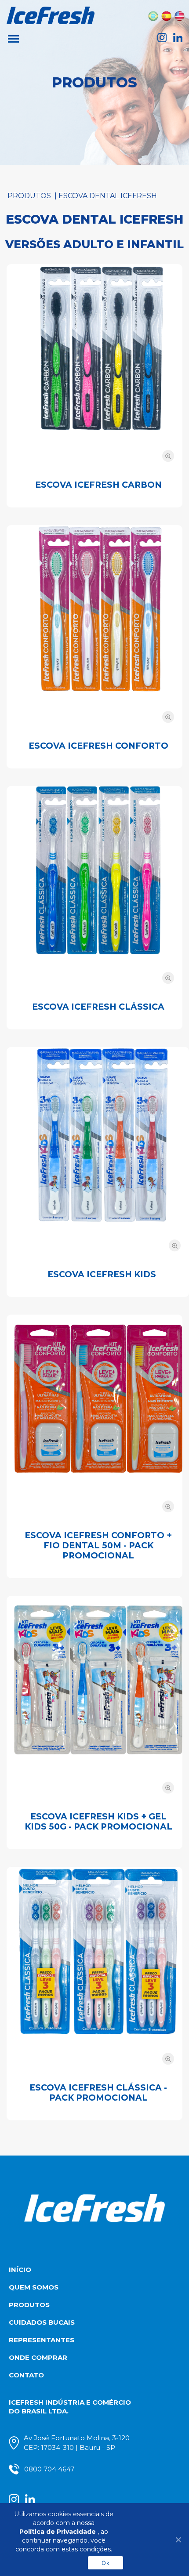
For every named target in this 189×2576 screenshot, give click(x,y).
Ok (105, 2563)
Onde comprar (38, 2357)
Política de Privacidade (58, 2532)
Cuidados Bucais (42, 2322)
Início (20, 2270)
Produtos (29, 2305)
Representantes (42, 2340)
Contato (26, 2375)
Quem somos (34, 2287)
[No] (178, 2540)
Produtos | (33, 196)
